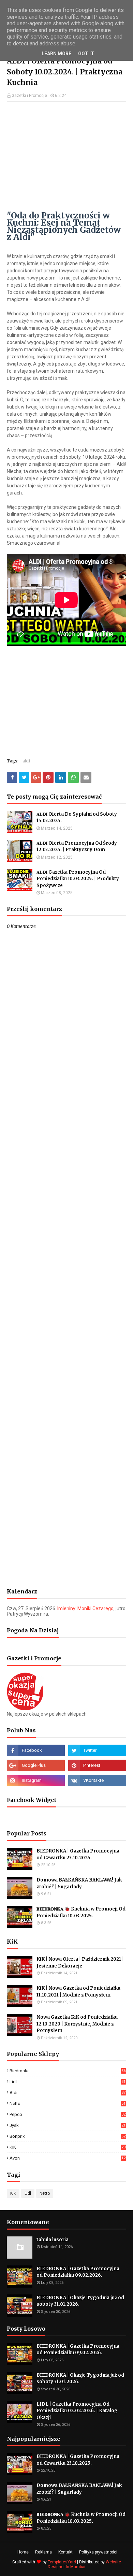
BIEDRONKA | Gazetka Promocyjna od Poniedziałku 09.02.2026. (78, 2272)
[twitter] (97, 1750)
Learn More (56, 54)
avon (68, 2158)
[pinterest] (97, 1765)
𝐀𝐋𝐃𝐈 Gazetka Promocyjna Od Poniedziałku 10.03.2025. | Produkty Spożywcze (78, 879)
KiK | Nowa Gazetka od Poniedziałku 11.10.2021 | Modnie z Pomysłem (78, 1992)
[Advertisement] (66, 156)
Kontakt (65, 2552)
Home (23, 2552)
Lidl (68, 2082)
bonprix (68, 2136)
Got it (86, 54)
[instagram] (36, 1780)
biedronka (68, 2071)
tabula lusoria (53, 2240)
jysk (68, 2125)
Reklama (43, 2552)
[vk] (97, 1780)
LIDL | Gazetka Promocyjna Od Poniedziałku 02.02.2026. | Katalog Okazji (77, 2411)
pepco (68, 2114)
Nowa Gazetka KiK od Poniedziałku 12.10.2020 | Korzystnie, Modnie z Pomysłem (77, 2024)
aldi (26, 761)
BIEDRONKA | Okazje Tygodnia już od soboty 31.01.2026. (80, 2301)
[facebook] (36, 1750)
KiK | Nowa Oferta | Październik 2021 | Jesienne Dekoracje (80, 1963)
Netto (68, 2103)
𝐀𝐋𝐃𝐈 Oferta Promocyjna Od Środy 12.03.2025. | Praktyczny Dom (77, 847)
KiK (68, 2147)
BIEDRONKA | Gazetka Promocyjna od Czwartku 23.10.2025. (78, 1854)
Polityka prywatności (98, 2552)
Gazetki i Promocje (29, 96)
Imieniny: (85, 1608)
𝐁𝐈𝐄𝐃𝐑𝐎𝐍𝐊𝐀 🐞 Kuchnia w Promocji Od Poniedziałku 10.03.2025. (81, 1912)
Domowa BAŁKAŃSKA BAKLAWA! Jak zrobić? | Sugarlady (79, 1883)
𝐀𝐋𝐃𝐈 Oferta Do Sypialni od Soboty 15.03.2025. (77, 818)
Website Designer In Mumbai (84, 2564)
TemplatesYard (62, 2562)
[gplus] (36, 1765)
